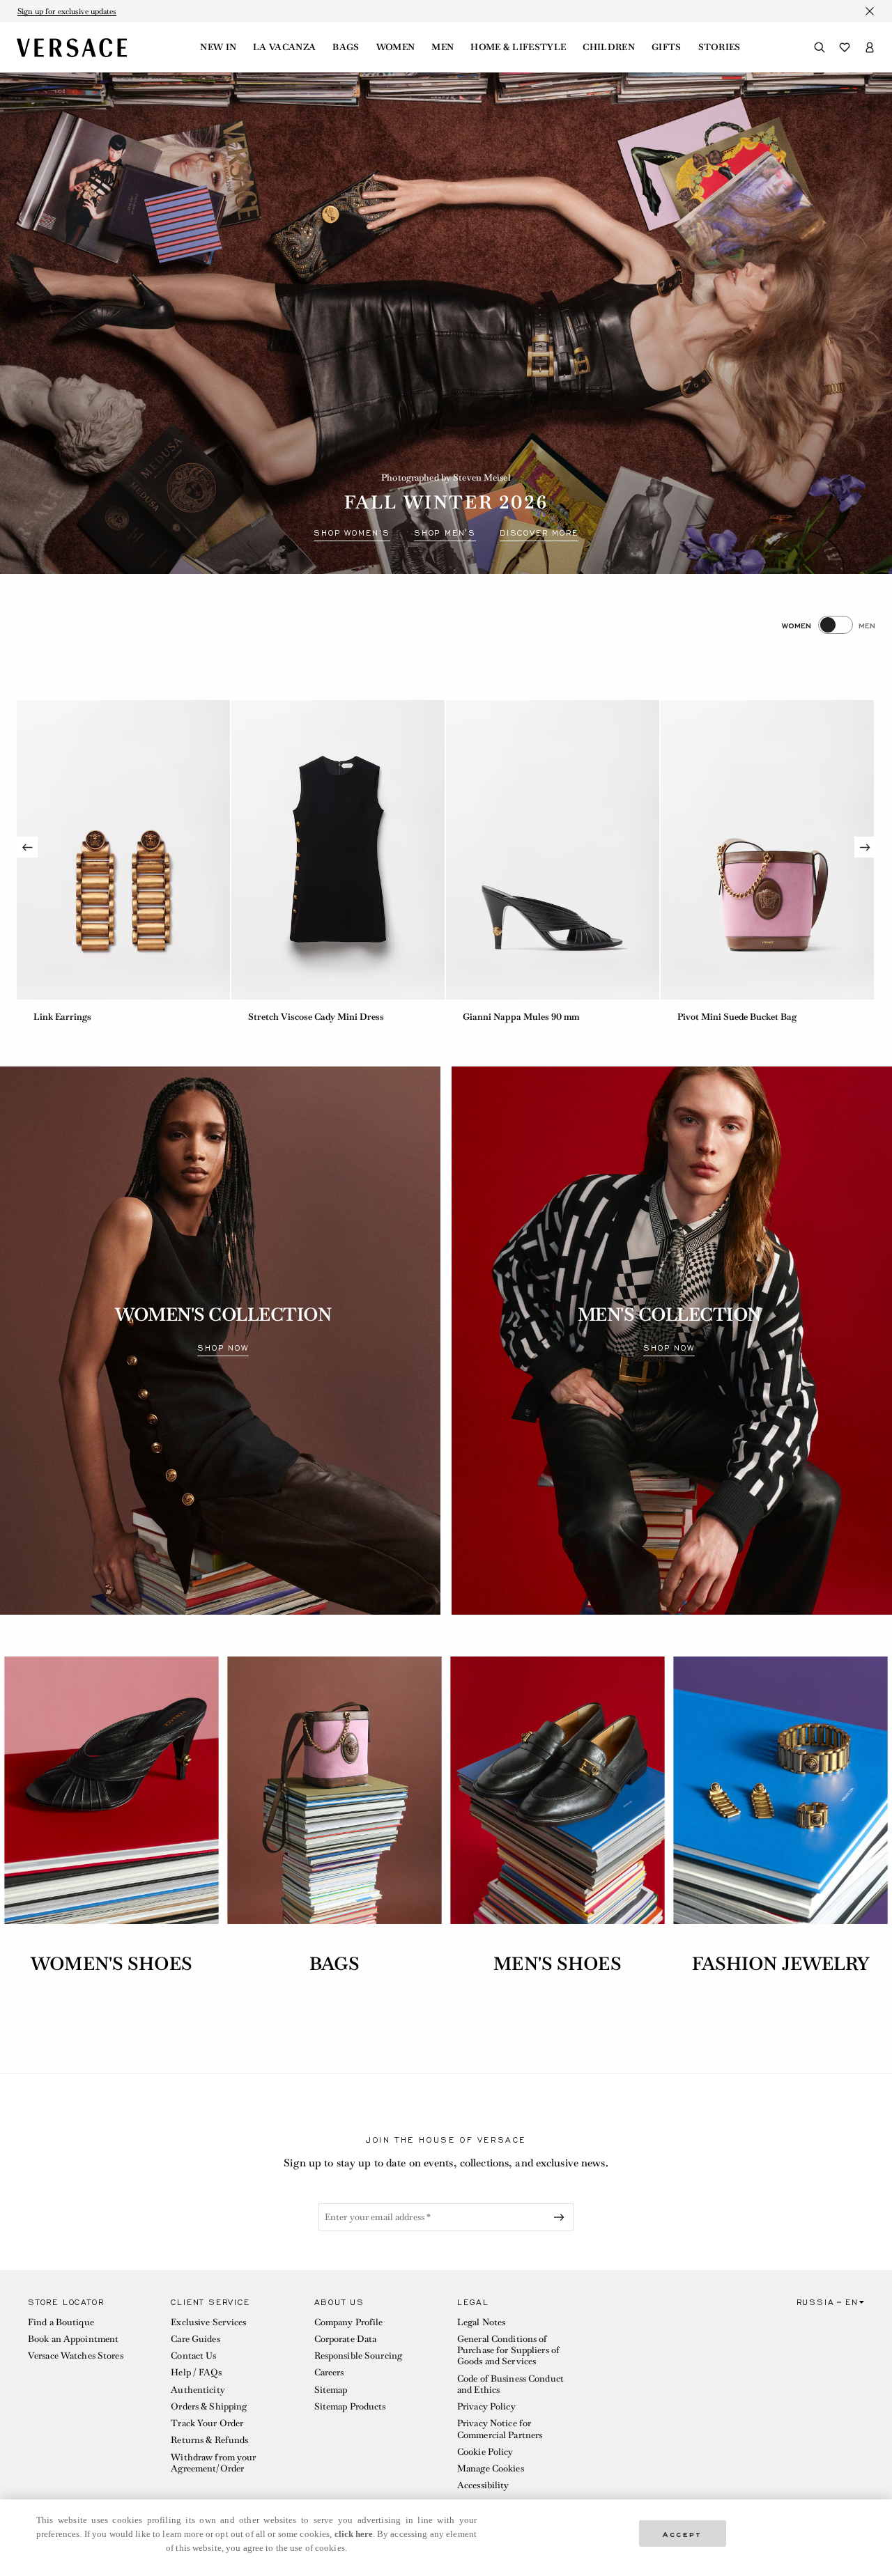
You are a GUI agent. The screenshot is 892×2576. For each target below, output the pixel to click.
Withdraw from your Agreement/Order (213, 2463)
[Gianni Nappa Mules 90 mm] (553, 850)
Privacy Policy (486, 2406)
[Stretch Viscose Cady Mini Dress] (338, 850)
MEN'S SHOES (557, 1964)
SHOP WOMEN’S (352, 533)
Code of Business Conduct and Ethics (510, 2384)
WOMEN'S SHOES (111, 1964)
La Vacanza (284, 47)
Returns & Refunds (209, 2440)
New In (218, 47)
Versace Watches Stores (76, 2356)
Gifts (667, 47)
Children (609, 47)
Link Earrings (62, 1017)
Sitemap (331, 2390)
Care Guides (195, 2339)
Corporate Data (346, 2339)
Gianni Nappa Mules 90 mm (521, 1017)
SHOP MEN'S (445, 533)
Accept (682, 2533)
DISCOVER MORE (539, 533)
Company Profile (349, 2322)
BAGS (334, 1964)
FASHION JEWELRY (781, 1964)
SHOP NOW (223, 1348)
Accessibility (483, 2485)
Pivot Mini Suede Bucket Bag (737, 1017)
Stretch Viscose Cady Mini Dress (316, 1017)
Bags (346, 47)
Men (443, 47)
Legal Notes (481, 2322)
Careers (329, 2372)
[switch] (829, 625)
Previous (27, 847)
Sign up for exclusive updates (67, 11)
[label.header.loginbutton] (870, 47)
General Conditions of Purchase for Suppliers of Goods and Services (508, 2350)
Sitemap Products (350, 2406)
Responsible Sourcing (358, 2356)
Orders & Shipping (209, 2406)
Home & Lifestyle (518, 47)
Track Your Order (207, 2423)
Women (396, 47)
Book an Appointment (73, 2339)
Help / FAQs (196, 2372)
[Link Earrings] (123, 850)
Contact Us (193, 2356)
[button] (88, 2397)
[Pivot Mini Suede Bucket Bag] (767, 850)
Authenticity (198, 2390)
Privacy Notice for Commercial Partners (500, 2429)
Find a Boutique (61, 2322)
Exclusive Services (208, 2322)
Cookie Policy (485, 2452)
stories (720, 47)
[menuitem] (218, 47)
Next (865, 847)
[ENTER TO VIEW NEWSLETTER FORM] (562, 2217)
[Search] (820, 47)
